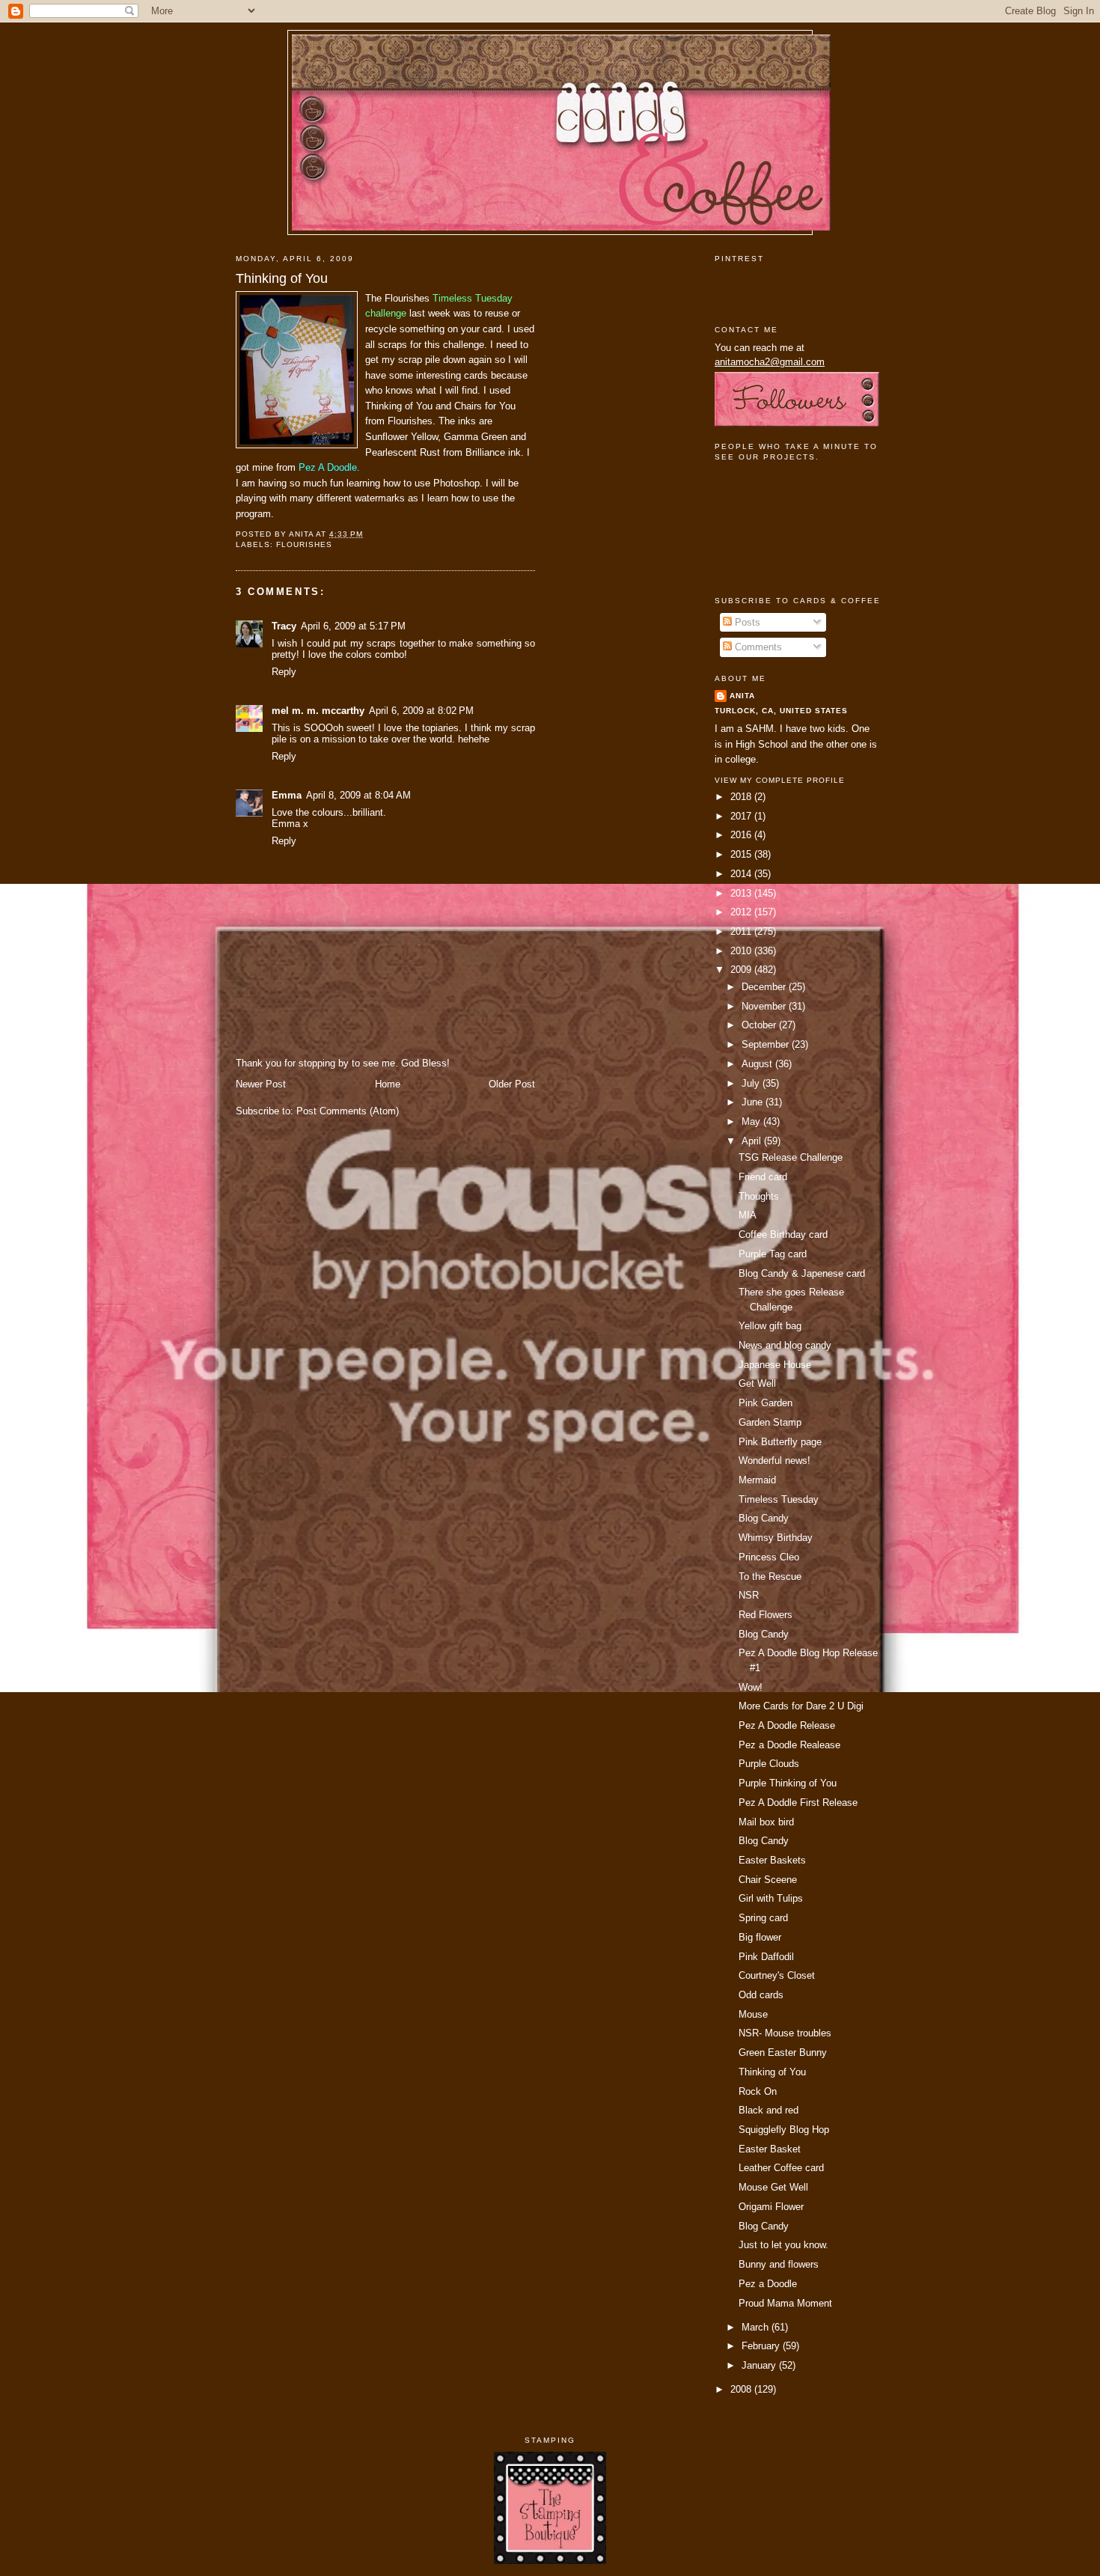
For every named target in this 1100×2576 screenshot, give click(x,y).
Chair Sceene (768, 1880)
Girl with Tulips (771, 1898)
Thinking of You (282, 278)
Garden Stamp (770, 1422)
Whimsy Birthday (776, 1538)
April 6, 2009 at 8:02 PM (421, 711)
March (757, 2327)
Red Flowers (766, 1615)
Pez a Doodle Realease (789, 1745)
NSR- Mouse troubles (785, 2033)
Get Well (757, 1383)
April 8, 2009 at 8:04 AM (358, 795)
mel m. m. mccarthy (318, 711)
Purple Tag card (773, 1254)
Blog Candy (764, 1518)
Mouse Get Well (773, 2187)
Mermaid (757, 1480)
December (765, 987)
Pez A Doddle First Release (798, 1803)
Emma (287, 795)
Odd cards (761, 1995)
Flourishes (304, 544)
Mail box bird (766, 1822)
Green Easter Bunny (783, 2052)
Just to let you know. (783, 2245)
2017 (742, 816)
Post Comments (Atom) (348, 1111)
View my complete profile (780, 780)
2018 (742, 797)
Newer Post (261, 1084)
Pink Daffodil (766, 1957)
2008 (742, 2389)
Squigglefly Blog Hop (784, 2130)
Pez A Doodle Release (787, 1725)
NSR (749, 1595)
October (760, 1025)
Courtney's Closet (777, 1975)
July (752, 1083)
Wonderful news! (774, 1461)
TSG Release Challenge (791, 1157)
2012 (742, 912)
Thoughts (759, 1196)
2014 (742, 874)
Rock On (758, 2091)
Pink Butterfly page (780, 1442)
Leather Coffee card (781, 2168)
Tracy (284, 626)
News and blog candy (785, 1345)
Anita (742, 696)
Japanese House (775, 1365)
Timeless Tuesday (779, 1499)
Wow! (751, 1687)
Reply (284, 672)
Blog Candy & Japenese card (802, 1273)
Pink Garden (766, 1403)
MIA (748, 1215)
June (754, 1102)
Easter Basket (770, 2149)
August (758, 1064)
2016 (742, 835)
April (753, 1141)
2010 (742, 951)
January (760, 2365)
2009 (742, 970)
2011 (742, 931)
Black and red (769, 2110)
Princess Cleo (769, 1557)
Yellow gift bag (770, 1326)
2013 (742, 893)
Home (388, 1084)
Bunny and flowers (779, 2264)
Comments (757, 647)
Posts (746, 622)
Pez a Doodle (768, 2284)
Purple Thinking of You (788, 1783)
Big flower (760, 1937)
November (765, 1006)
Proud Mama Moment (785, 2303)
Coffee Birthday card (783, 1234)
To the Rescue (770, 1577)
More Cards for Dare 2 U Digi (801, 1706)
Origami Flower (771, 2207)
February (762, 2346)
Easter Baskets (772, 1860)
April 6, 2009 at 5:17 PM (353, 626)
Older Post (512, 1084)
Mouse (753, 2014)
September (767, 1044)
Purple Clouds (769, 1764)
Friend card (763, 1177)
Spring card (763, 1918)
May (752, 1121)
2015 (742, 854)
